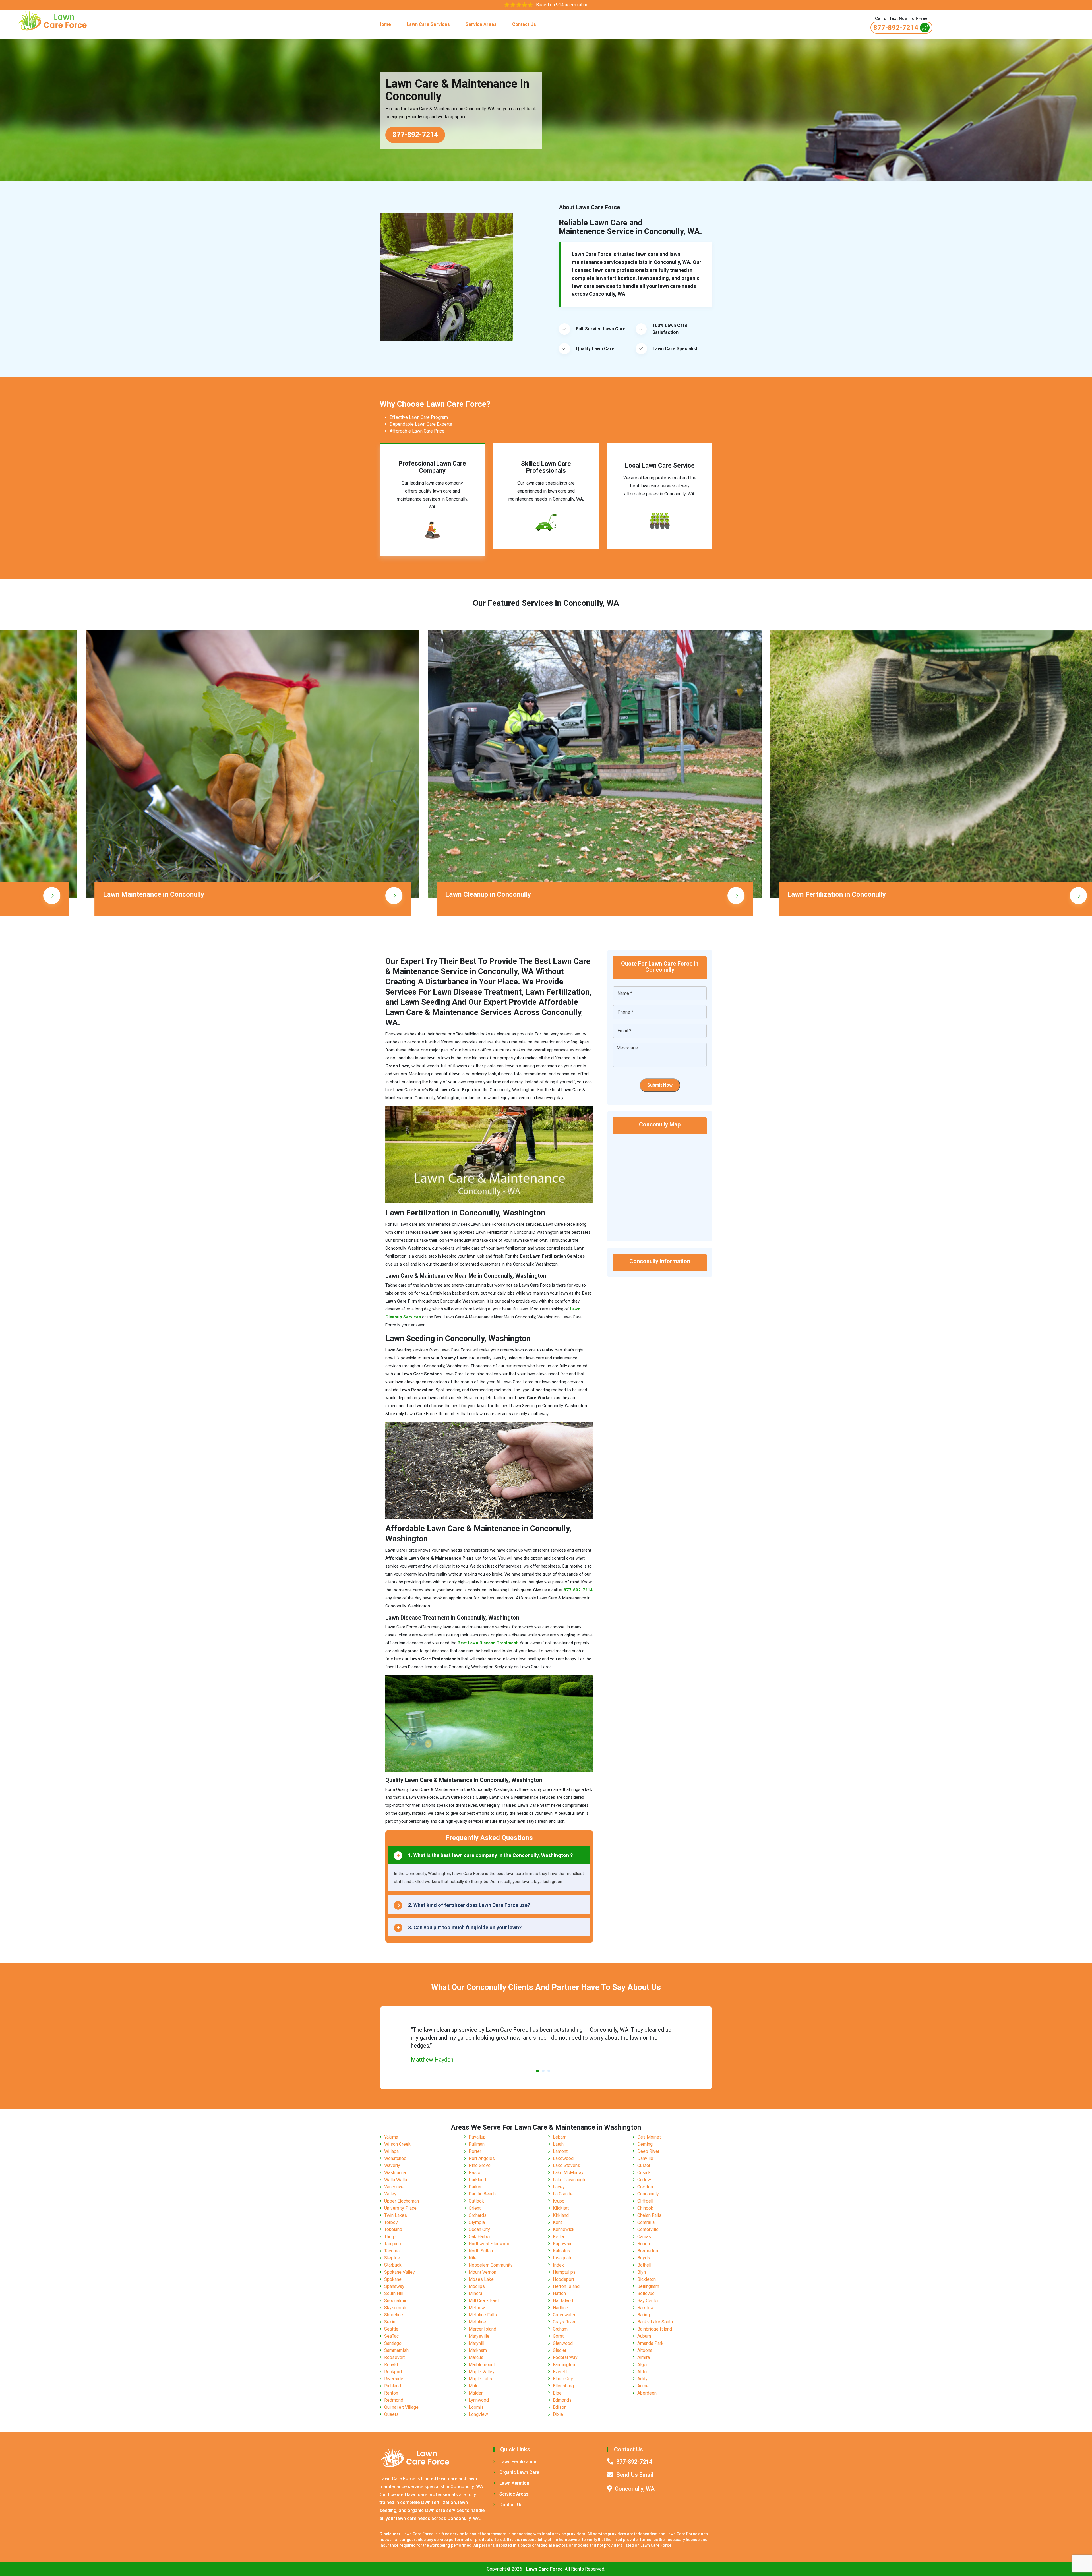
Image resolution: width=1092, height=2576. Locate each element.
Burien (644, 2244)
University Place (400, 2208)
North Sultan (481, 2251)
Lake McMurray (568, 2173)
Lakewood (563, 2158)
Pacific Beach (482, 2194)
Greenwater (564, 2315)
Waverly (392, 2165)
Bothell (644, 2265)
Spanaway (394, 2286)
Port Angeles (482, 2158)
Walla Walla (396, 2180)
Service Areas (481, 24)
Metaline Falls (483, 2315)
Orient (475, 2208)
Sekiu (390, 2322)
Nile (473, 2258)
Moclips (477, 2286)
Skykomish (395, 2308)
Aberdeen (647, 2393)
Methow (477, 2308)
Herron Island (566, 2286)
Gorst (558, 2336)
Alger (643, 2365)
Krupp (559, 2201)
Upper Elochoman (402, 2201)
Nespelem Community (491, 2265)
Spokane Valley (400, 2272)
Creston (645, 2187)
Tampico (393, 2244)
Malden (476, 2393)
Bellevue (646, 2293)
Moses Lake (481, 2279)
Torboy (391, 2222)
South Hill (394, 2293)
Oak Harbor (480, 2237)
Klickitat (561, 2208)
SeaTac (391, 2336)
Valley (390, 2194)
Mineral (476, 2293)
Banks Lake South (655, 2322)
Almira (644, 2357)
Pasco (475, 2173)
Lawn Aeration (514, 2483)
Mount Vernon (482, 2272)
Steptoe (392, 2258)
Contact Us (524, 24)
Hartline (561, 2308)
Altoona (645, 2350)
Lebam (560, 2137)
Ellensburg (563, 2386)
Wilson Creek (397, 2144)
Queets (391, 2414)
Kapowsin (563, 2244)
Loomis (476, 2407)
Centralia (646, 2222)
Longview (478, 2414)
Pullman (477, 2144)
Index (558, 2265)
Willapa (391, 2151)
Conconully (648, 2194)
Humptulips (564, 2272)
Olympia (477, 2222)
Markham (478, 2350)
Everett (560, 2372)
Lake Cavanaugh (569, 2180)
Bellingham (648, 2286)
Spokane (393, 2279)
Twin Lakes (396, 2215)
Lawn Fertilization (518, 2462)
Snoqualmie (396, 2301)
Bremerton (648, 2251)
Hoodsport (563, 2279)
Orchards (478, 2215)
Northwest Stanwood (490, 2244)
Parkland (477, 2180)
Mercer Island (482, 2329)
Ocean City (479, 2229)
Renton (391, 2393)
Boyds (644, 2258)
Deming (645, 2144)
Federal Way (565, 2357)
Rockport (393, 2372)
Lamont (560, 2151)
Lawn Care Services (428, 24)
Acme (643, 2386)
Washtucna (395, 2173)
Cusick (644, 2173)
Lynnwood (479, 2400)
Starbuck (393, 2265)
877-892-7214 (896, 28)
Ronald (391, 2365)
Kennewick (564, 2229)
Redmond (394, 2400)
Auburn (644, 2336)
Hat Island (563, 2301)
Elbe (557, 2393)
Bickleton (647, 2279)
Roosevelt (394, 2357)
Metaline (477, 2322)
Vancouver (395, 2187)
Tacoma (392, 2251)
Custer (644, 2165)
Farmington (564, 2365)
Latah (558, 2144)
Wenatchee (395, 2158)
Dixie (558, 2414)
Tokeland (393, 2229)
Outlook (476, 2201)
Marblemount (482, 2365)
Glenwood (563, 2343)
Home (385, 24)
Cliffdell (645, 2201)
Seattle (391, 2329)
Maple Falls (480, 2379)
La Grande (563, 2194)
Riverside (394, 2379)
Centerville (648, 2229)
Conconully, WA (635, 2489)
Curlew (644, 2180)
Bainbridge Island (655, 2329)
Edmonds (562, 2400)
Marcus (476, 2357)
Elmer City (563, 2379)
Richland (393, 2386)
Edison (560, 2407)
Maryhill (476, 2343)
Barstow (646, 2308)
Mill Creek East (484, 2301)
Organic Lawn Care (519, 2472)
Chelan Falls (649, 2215)
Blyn (642, 2272)
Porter (475, 2151)
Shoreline (394, 2315)
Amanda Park (650, 2343)
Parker (475, 2187)
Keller (559, 2237)
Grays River (564, 2322)
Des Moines (650, 2137)
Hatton (559, 2293)
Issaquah (562, 2258)
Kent (557, 2222)
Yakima (391, 2137)
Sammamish (396, 2350)
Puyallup (477, 2137)
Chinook (645, 2208)
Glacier (560, 2350)
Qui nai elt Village (401, 2407)
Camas (644, 2237)
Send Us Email (635, 2475)
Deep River (648, 2151)
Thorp (390, 2237)
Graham (560, 2329)
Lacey (559, 2187)
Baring (644, 2315)
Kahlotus (561, 2251)
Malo (474, 2386)
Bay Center (648, 2301)
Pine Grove (480, 2165)
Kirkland (561, 2215)
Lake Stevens (566, 2165)
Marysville (479, 2336)
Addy (642, 2379)
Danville (645, 2158)
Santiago (393, 2343)
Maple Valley (482, 2372)
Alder (643, 2372)
